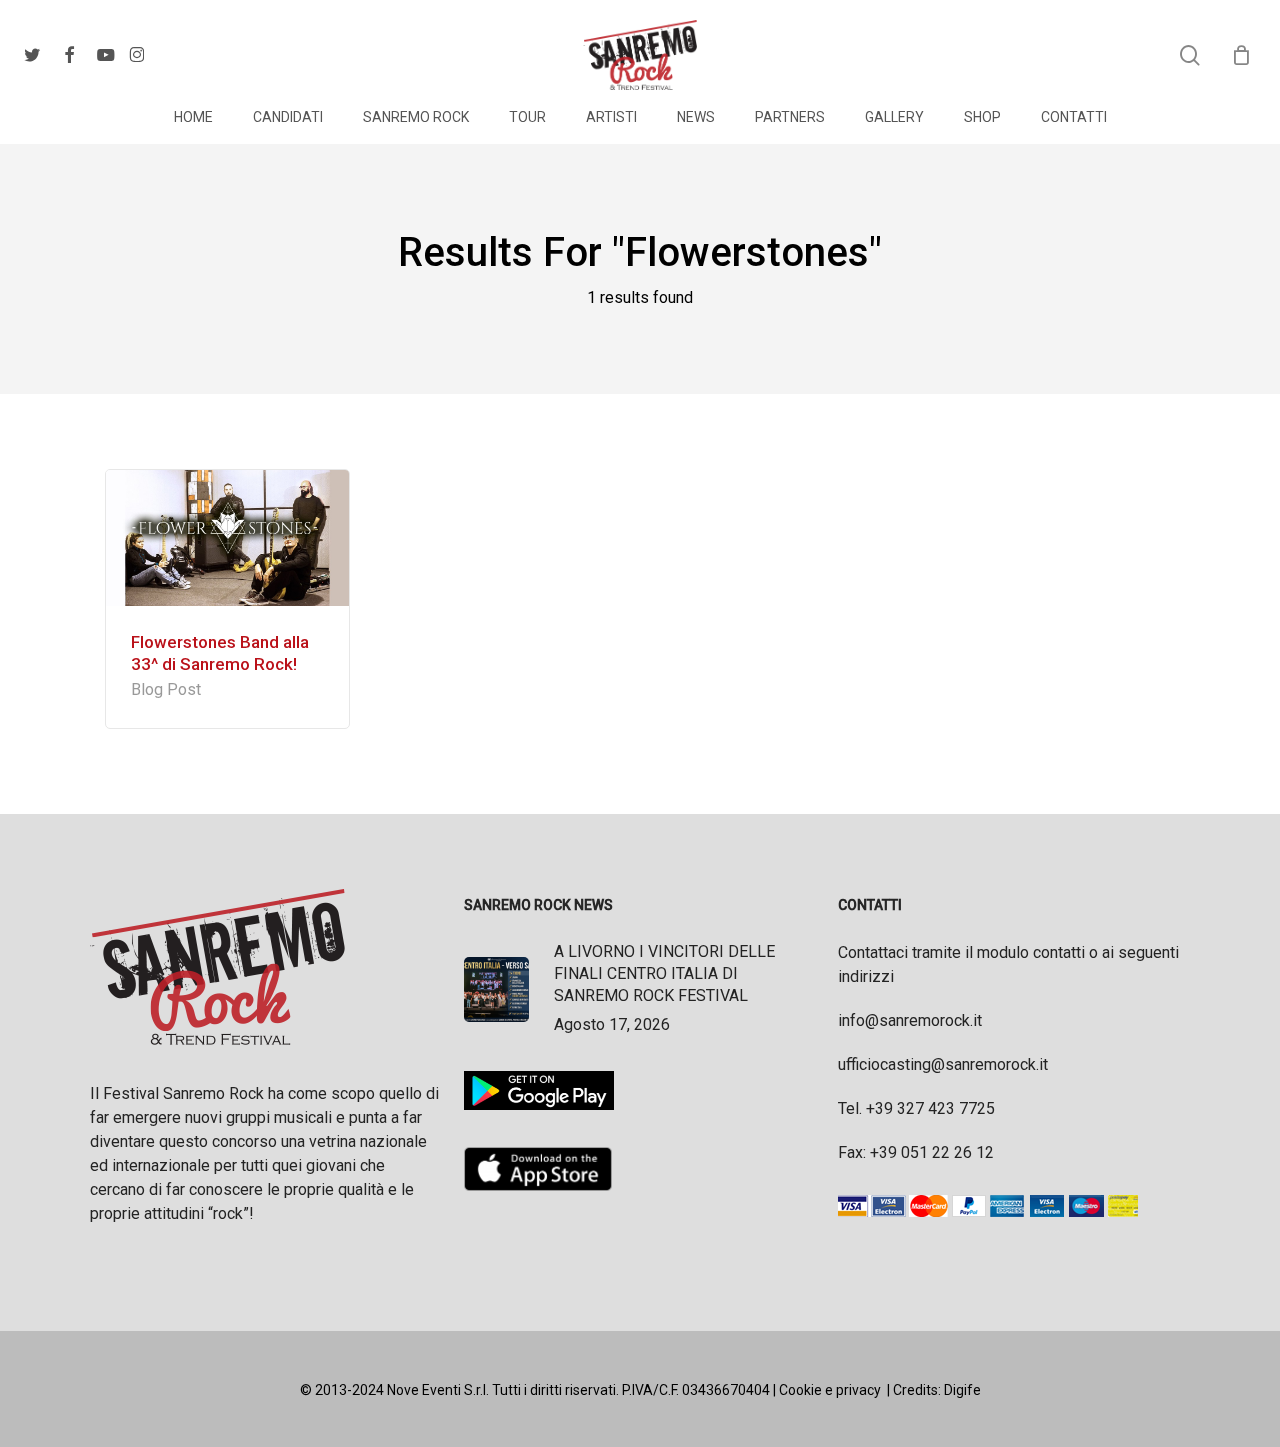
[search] (1190, 55)
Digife (962, 1390)
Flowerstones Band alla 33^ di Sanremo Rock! (220, 653)
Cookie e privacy (830, 1390)
